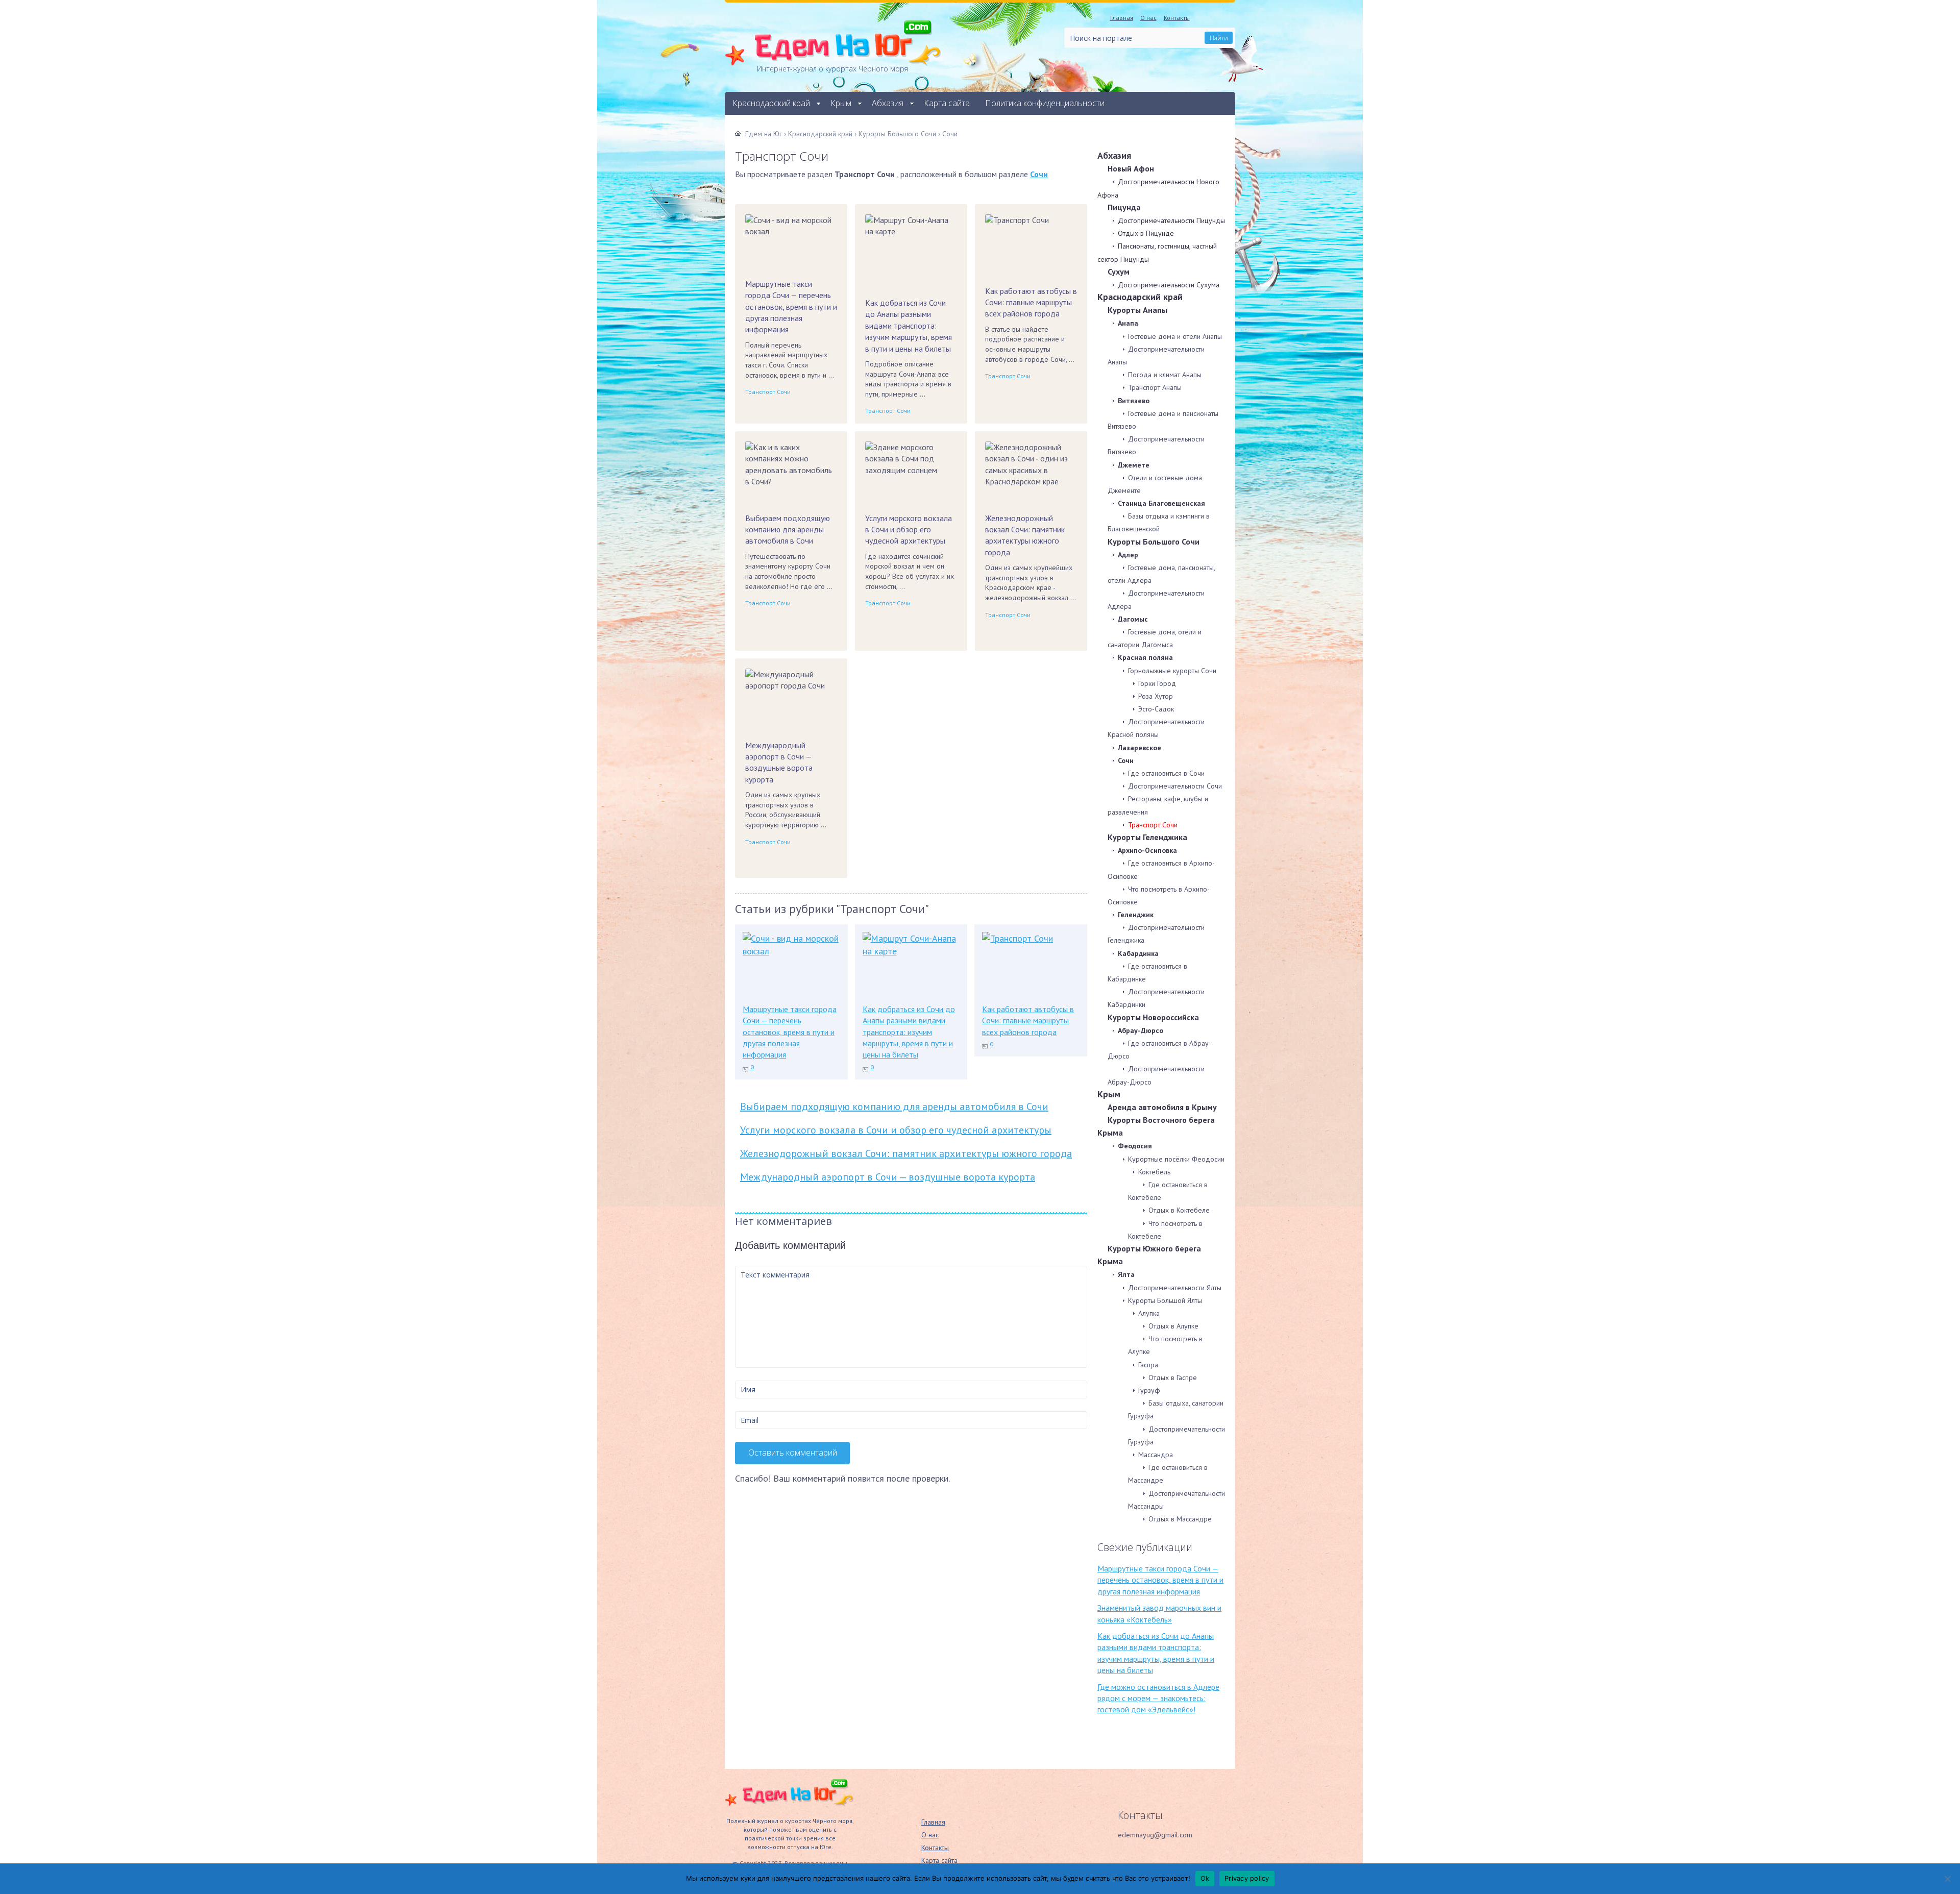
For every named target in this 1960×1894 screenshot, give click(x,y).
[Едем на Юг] (789, 1804)
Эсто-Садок (1156, 709)
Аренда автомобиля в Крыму (1162, 1107)
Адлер (1128, 555)
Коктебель (1154, 1172)
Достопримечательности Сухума (1169, 285)
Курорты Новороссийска (1153, 1017)
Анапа (1128, 323)
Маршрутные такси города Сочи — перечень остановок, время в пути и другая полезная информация (791, 307)
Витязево (1134, 401)
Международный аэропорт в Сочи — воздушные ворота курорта (779, 762)
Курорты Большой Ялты (1165, 1300)
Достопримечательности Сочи (1175, 786)
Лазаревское (1140, 748)
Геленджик (1136, 915)
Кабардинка (1138, 953)
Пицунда (1124, 207)
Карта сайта (947, 103)
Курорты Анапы (1137, 310)
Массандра (1156, 1455)
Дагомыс (1133, 619)
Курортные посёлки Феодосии (1176, 1159)
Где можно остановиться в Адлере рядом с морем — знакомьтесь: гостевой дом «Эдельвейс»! (1158, 1698)
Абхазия (888, 103)
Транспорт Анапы (1155, 387)
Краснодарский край (771, 103)
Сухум (1119, 272)
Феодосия (1135, 1146)
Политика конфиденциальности (1045, 103)
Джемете (1134, 465)
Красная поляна (1145, 657)
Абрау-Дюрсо (1141, 1030)
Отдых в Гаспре (1173, 1378)
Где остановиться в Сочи (1166, 773)
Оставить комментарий (793, 1453)
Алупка (1149, 1313)
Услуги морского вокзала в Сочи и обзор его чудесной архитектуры (909, 530)
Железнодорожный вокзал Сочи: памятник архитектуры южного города (1025, 535)
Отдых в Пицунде (1146, 233)
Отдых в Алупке (1173, 1326)
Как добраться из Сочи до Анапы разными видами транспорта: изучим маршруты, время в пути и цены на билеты (909, 326)
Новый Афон (1131, 168)
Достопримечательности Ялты (1175, 1288)
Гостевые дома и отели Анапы (1175, 336)
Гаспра (1148, 1365)
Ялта (1126, 1274)
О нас (1148, 18)
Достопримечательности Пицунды (1171, 220)
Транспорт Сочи (768, 392)
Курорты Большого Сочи (1154, 542)
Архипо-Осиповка (1147, 850)
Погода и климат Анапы (1165, 375)
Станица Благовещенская (1161, 503)
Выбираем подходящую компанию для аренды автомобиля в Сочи (788, 530)
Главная (1122, 18)
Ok (1205, 1878)
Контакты (1177, 18)
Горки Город (1157, 683)
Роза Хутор (1156, 696)
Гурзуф (1149, 1390)
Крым (841, 103)
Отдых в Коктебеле (1179, 1210)
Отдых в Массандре (1180, 1519)
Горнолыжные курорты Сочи (1172, 671)
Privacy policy (1247, 1878)
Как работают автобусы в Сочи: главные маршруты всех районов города (1031, 302)
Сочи (1039, 174)
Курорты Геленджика (1147, 837)
